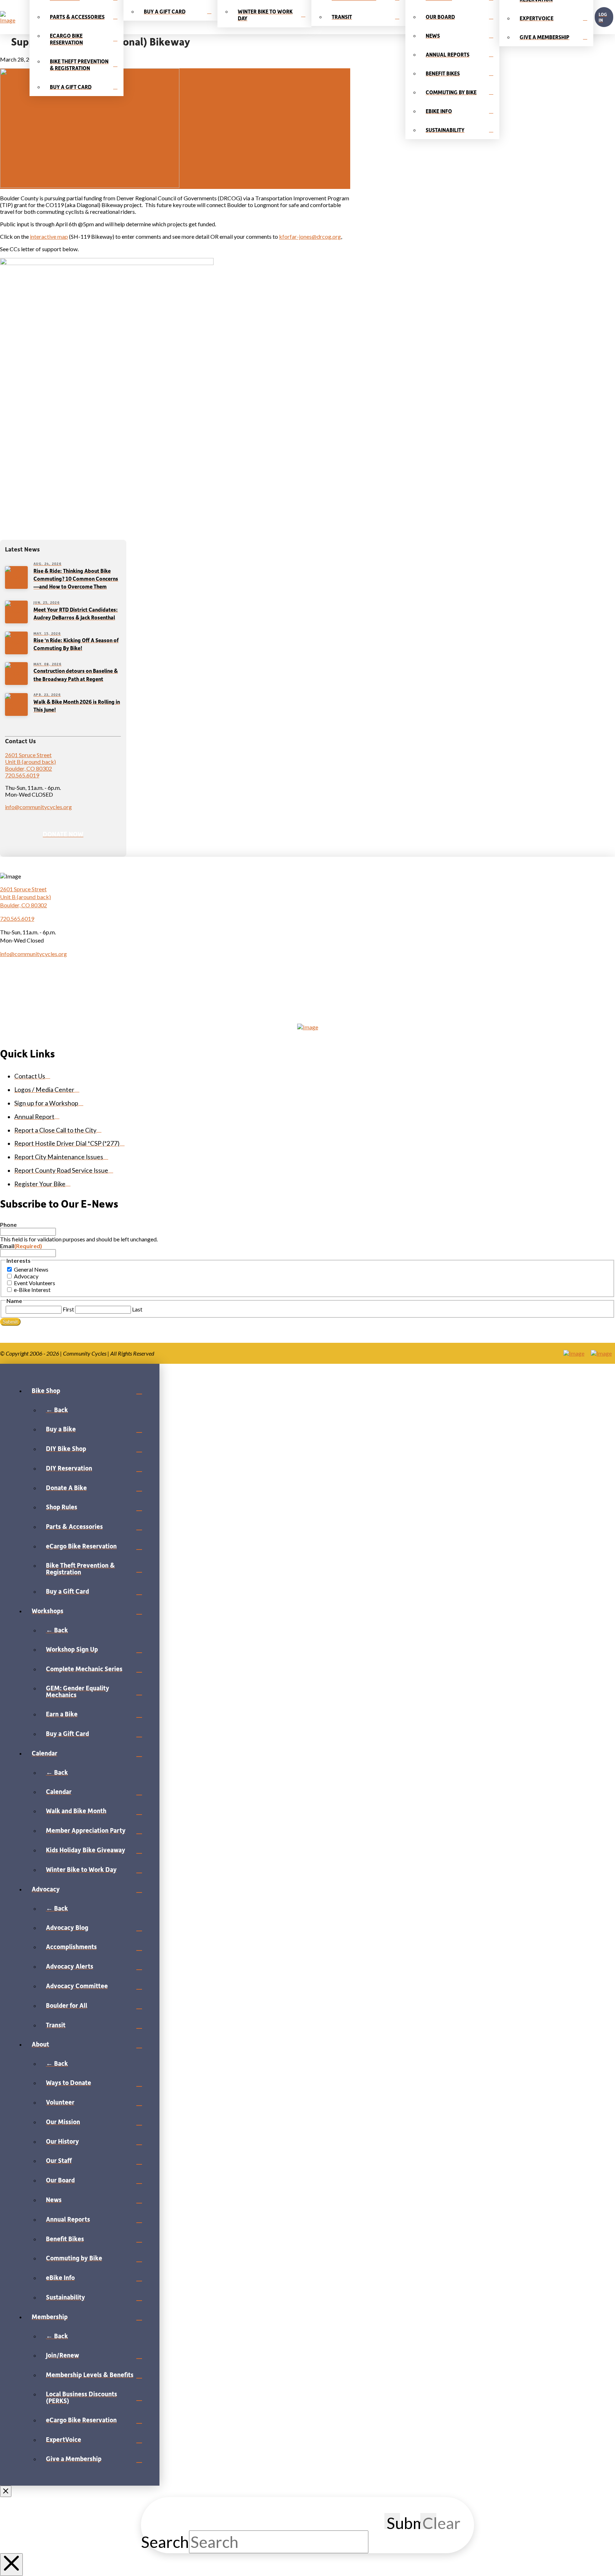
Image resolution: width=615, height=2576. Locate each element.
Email (21, 1246)
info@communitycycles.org (38, 807)
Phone (8, 1224)
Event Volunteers (35, 1283)
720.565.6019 (22, 775)
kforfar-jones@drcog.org (310, 236)
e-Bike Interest (32, 1290)
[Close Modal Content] (11, 2565)
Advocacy (26, 1276)
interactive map (49, 236)
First (68, 1309)
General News (31, 1269)
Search (165, 2542)
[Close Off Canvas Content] (6, 2491)
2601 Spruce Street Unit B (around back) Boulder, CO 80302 (30, 762)
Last (137, 1309)
